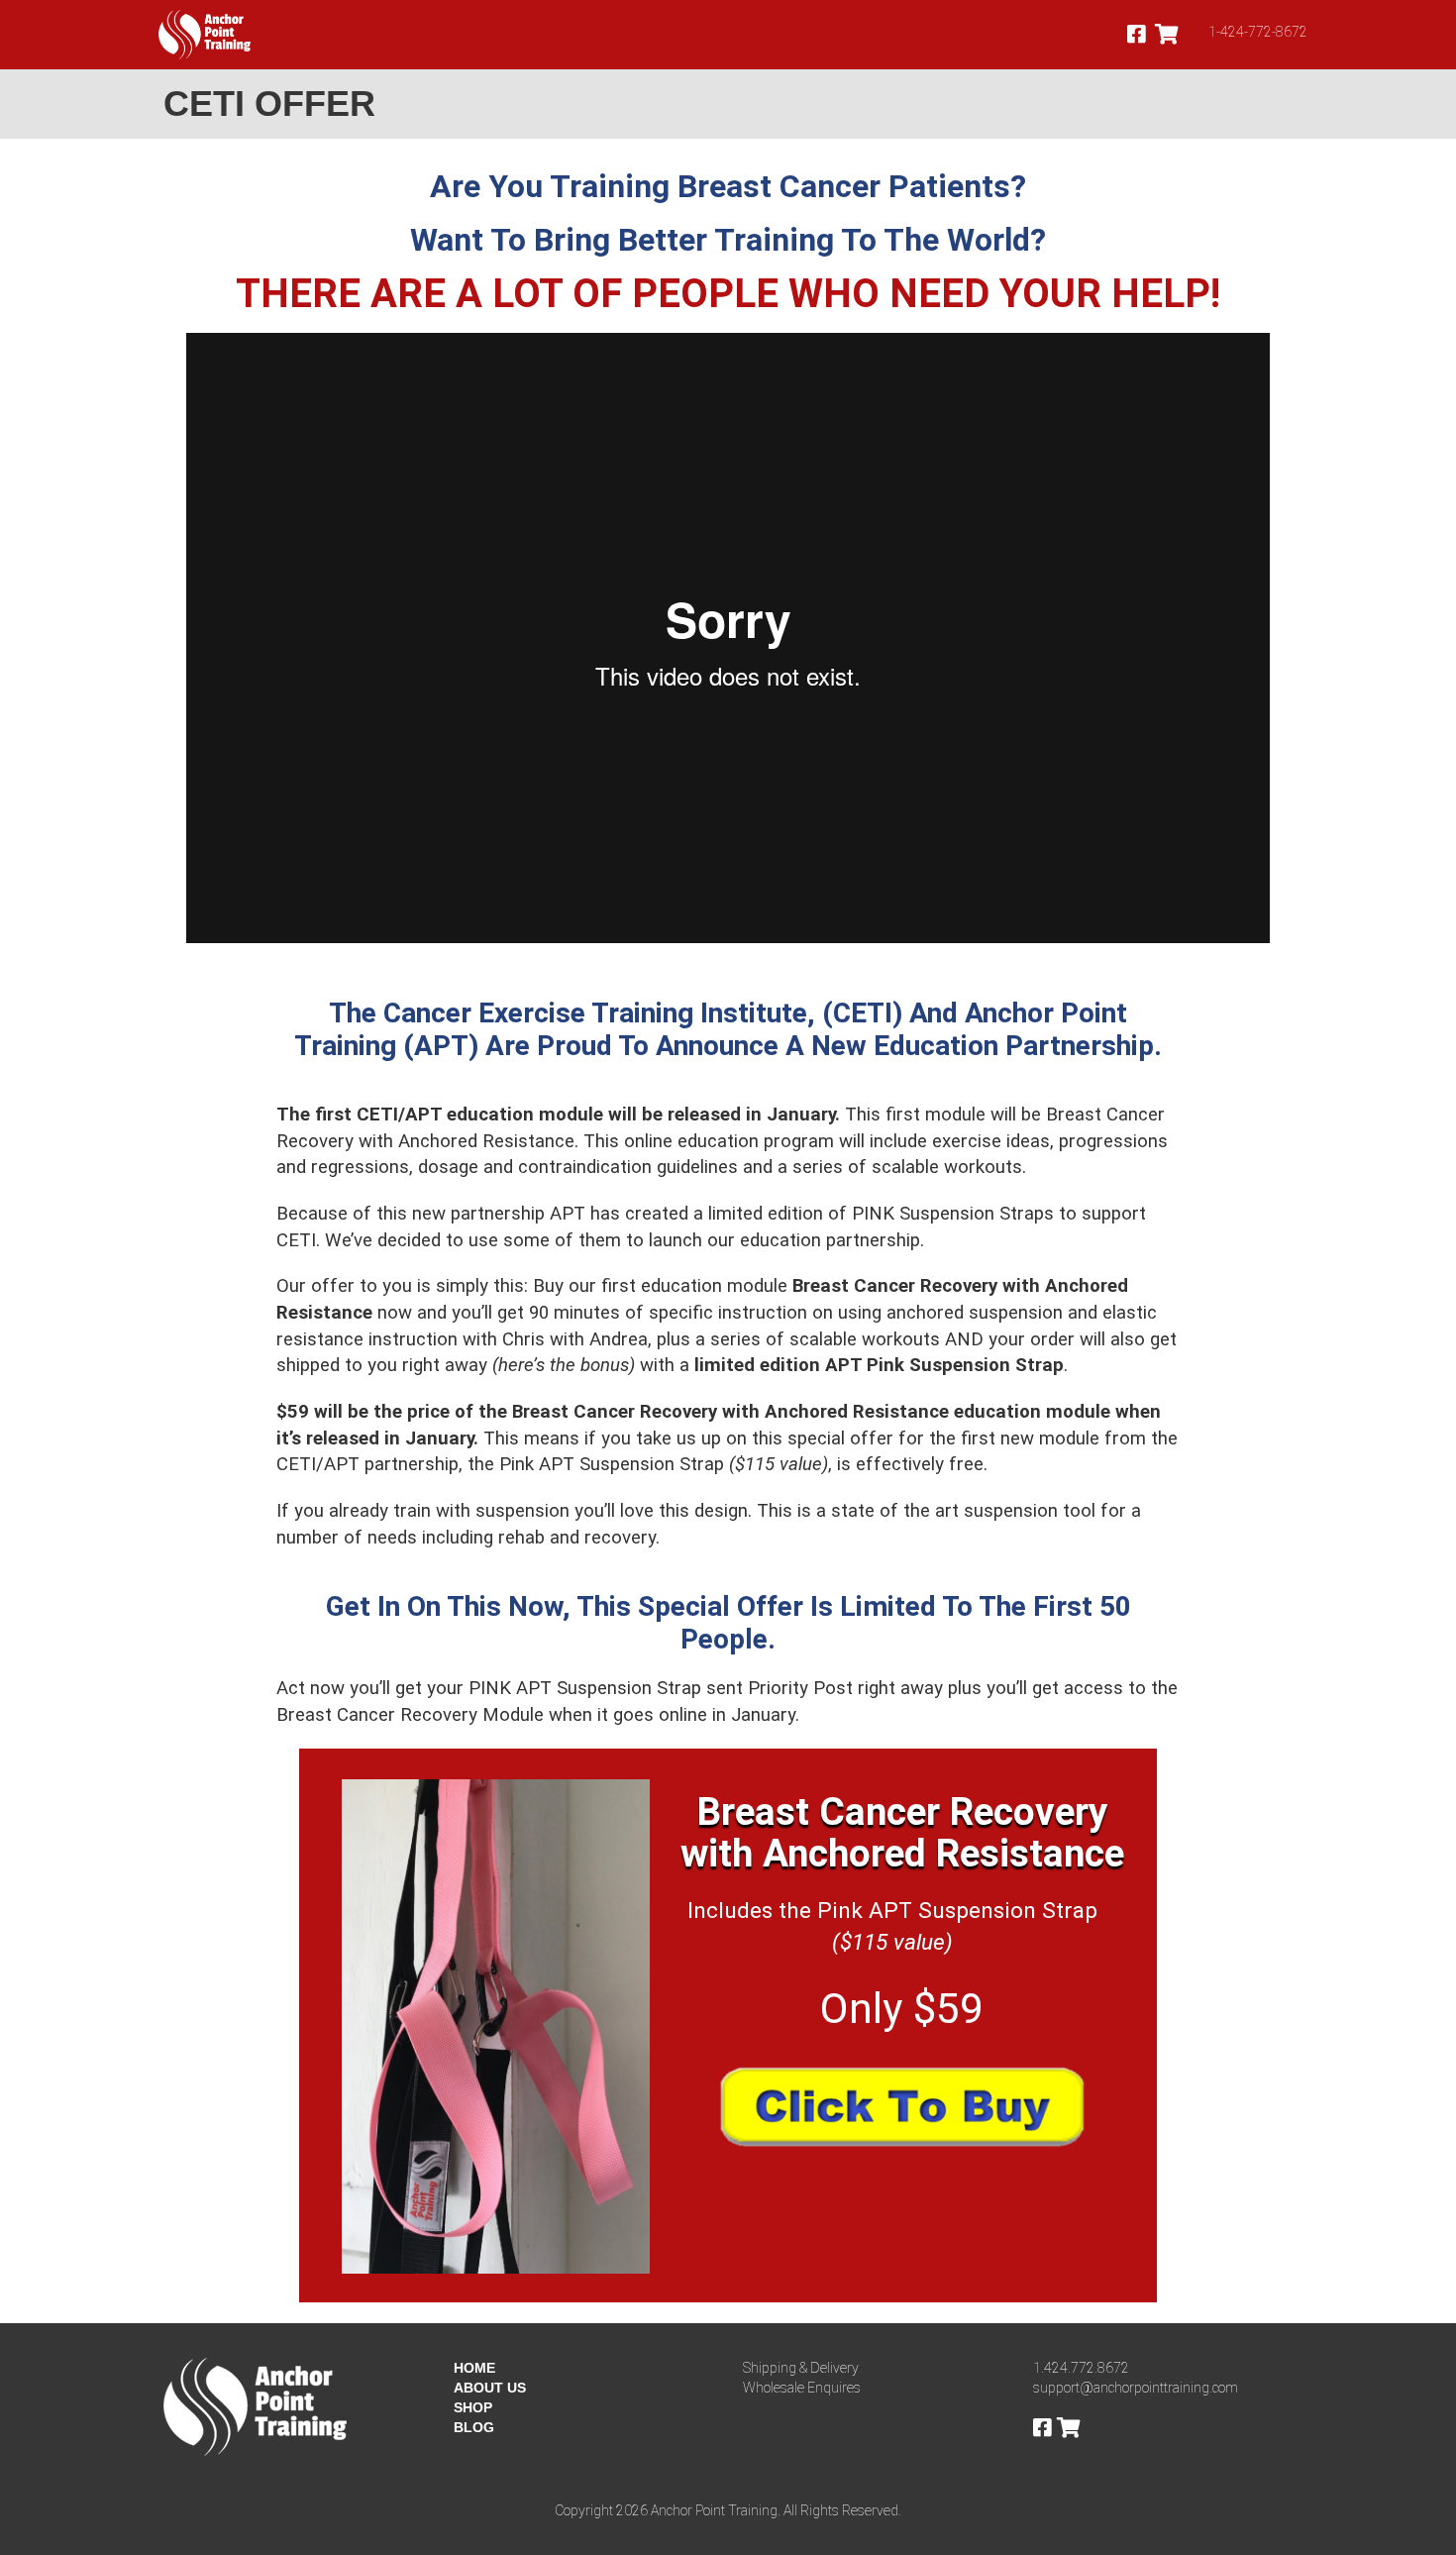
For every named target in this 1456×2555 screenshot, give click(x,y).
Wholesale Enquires (802, 2388)
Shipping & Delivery (801, 2368)
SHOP (473, 2407)
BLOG (474, 2427)
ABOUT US (490, 2388)
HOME (474, 2368)
